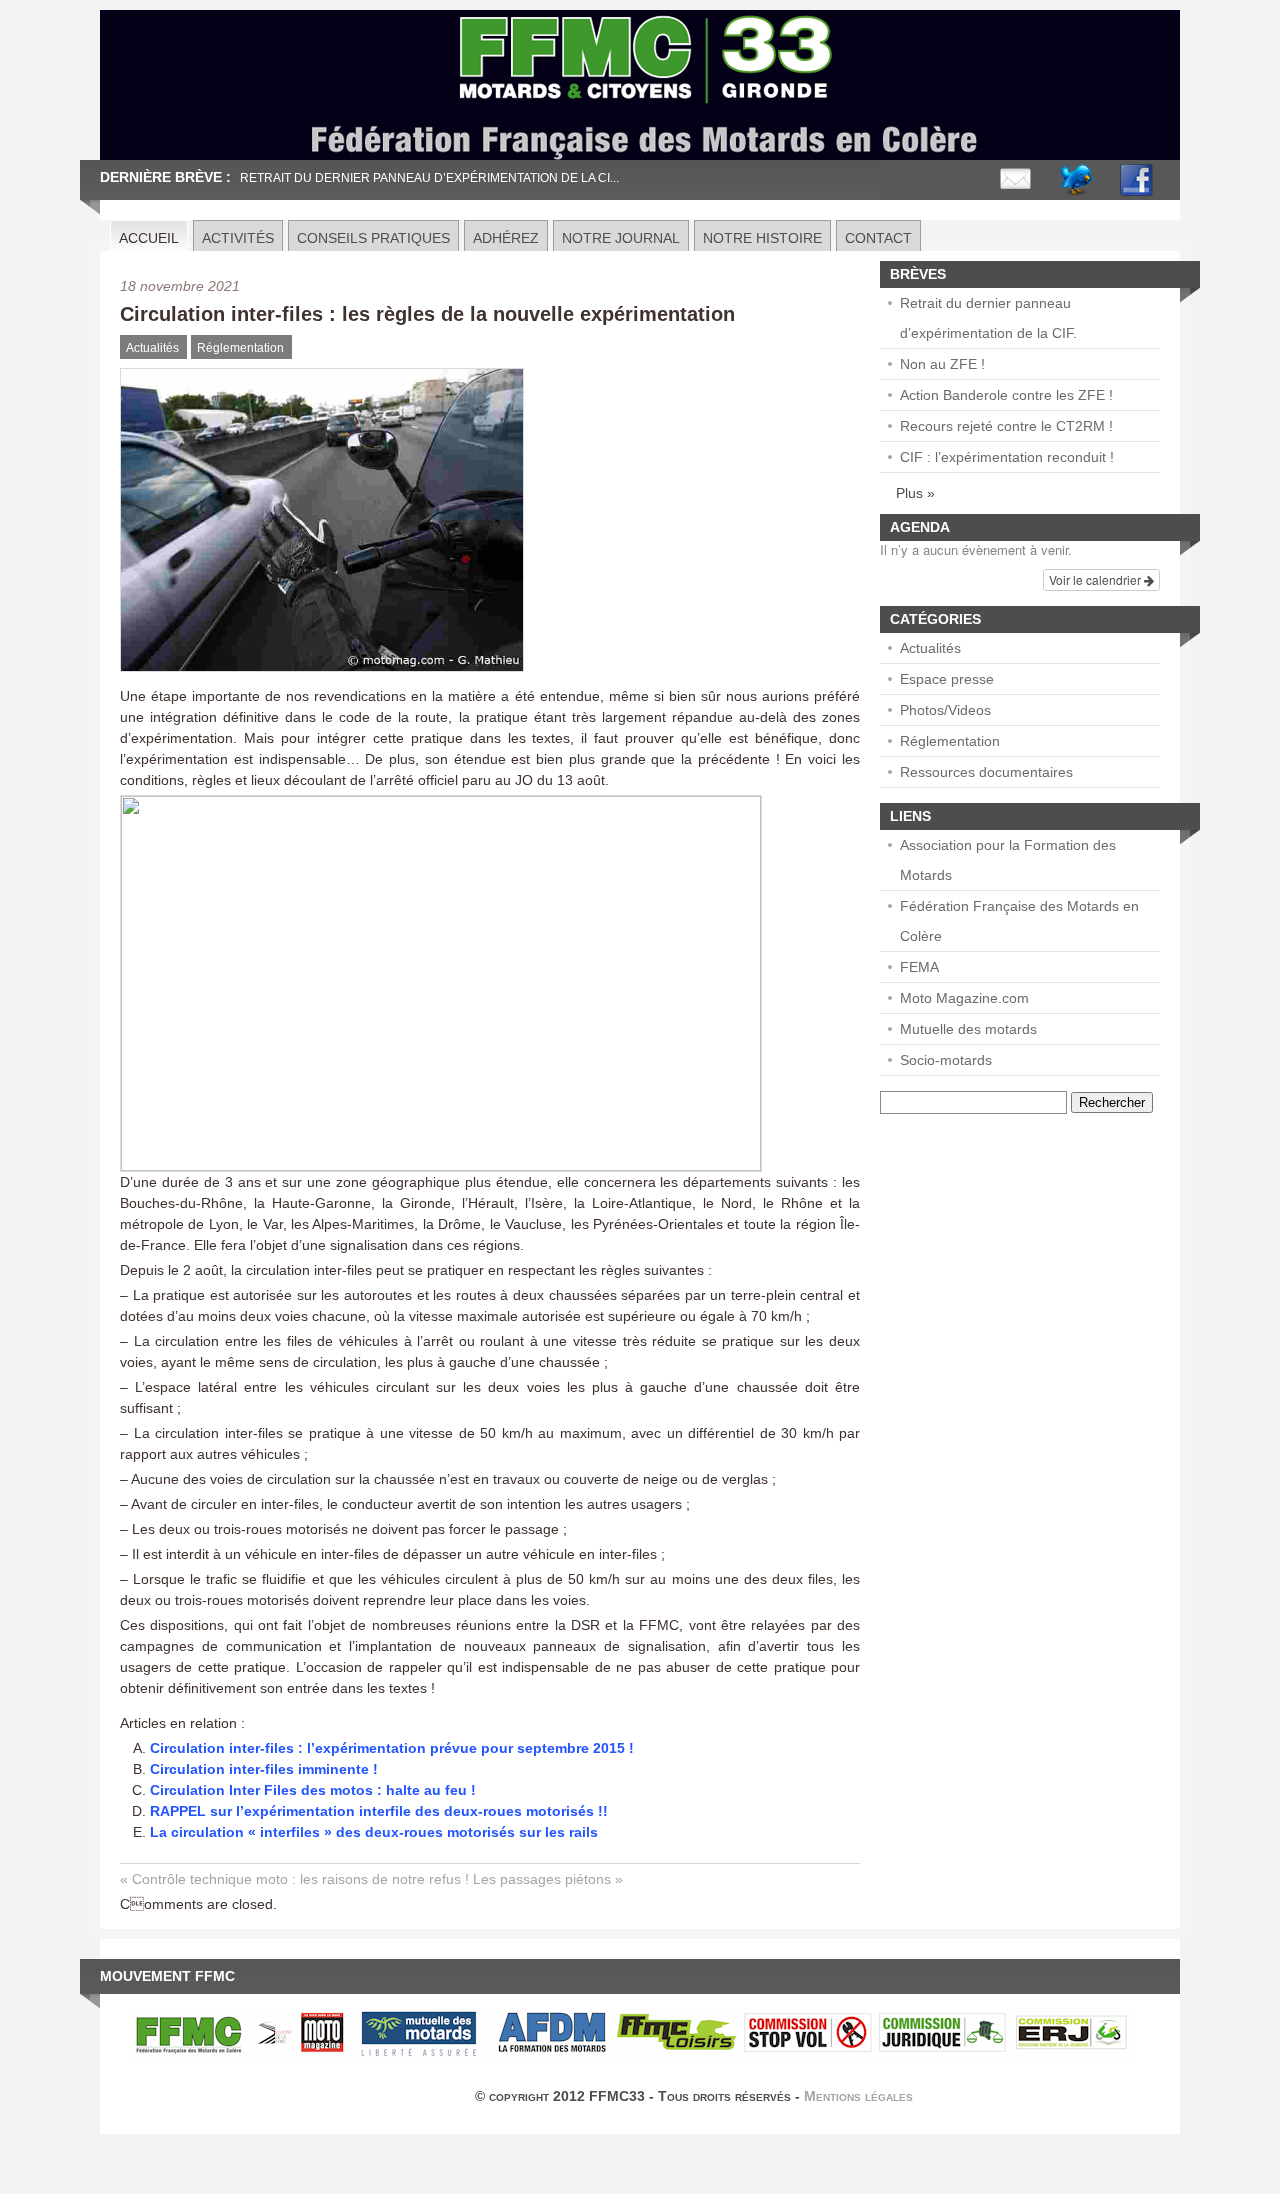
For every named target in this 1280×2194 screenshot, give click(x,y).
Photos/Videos (945, 710)
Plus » (915, 493)
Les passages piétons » (548, 1879)
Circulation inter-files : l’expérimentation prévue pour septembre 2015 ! (392, 1748)
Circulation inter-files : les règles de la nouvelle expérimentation (427, 314)
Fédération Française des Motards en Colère (1019, 921)
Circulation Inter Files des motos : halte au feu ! (313, 1790)
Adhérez (506, 238)
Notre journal (621, 238)
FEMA (919, 967)
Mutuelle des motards (968, 1029)
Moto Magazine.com (964, 998)
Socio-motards (946, 1060)
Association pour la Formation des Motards (1008, 860)
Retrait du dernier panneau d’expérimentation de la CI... (429, 178)
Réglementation (240, 348)
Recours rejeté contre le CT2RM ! (1006, 426)
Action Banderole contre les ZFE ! (1006, 395)
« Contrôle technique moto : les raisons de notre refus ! (294, 1879)
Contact (878, 238)
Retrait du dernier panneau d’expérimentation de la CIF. (988, 318)
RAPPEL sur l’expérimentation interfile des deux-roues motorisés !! (379, 1811)
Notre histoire (762, 238)
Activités (238, 238)
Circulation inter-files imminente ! (264, 1769)
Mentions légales (858, 2096)
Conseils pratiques (373, 238)
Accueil (149, 238)
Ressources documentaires (986, 772)
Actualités (152, 348)
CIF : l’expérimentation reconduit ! (1007, 457)
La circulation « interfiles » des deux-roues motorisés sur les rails (374, 1832)
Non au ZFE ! (942, 364)
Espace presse (947, 679)
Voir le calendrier (1096, 579)
